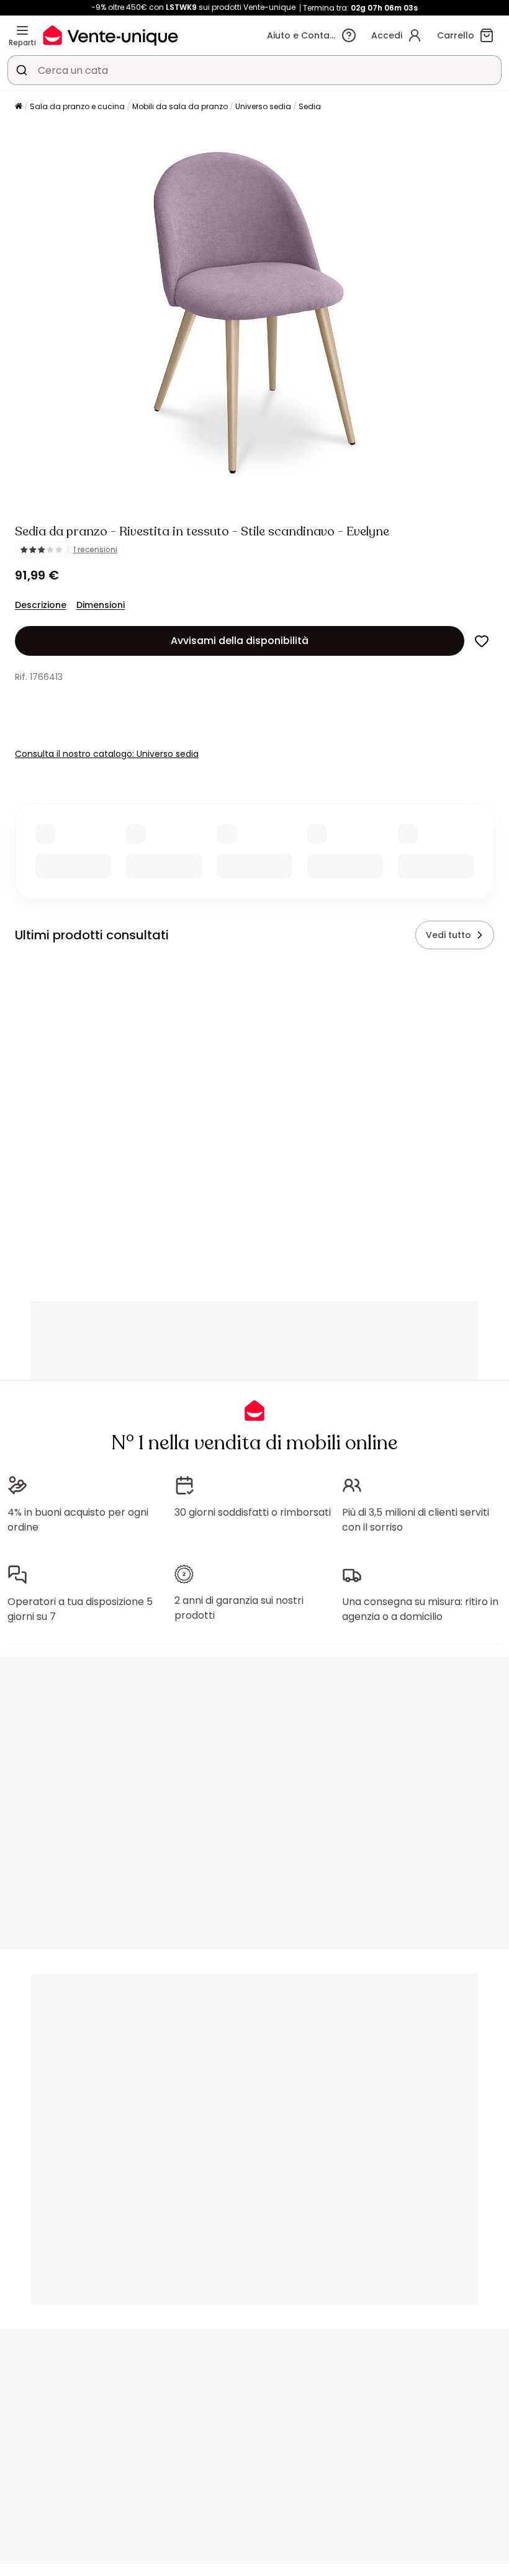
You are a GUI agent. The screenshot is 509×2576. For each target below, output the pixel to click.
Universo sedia (263, 106)
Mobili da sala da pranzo (180, 106)
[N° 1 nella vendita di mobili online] (110, 35)
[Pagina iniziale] (19, 107)
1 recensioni (95, 550)
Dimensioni (101, 605)
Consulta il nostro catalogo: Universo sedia (107, 754)
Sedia (310, 106)
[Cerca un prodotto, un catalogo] (22, 70)
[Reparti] (22, 30)
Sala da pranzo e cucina (77, 106)
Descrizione (41, 605)
